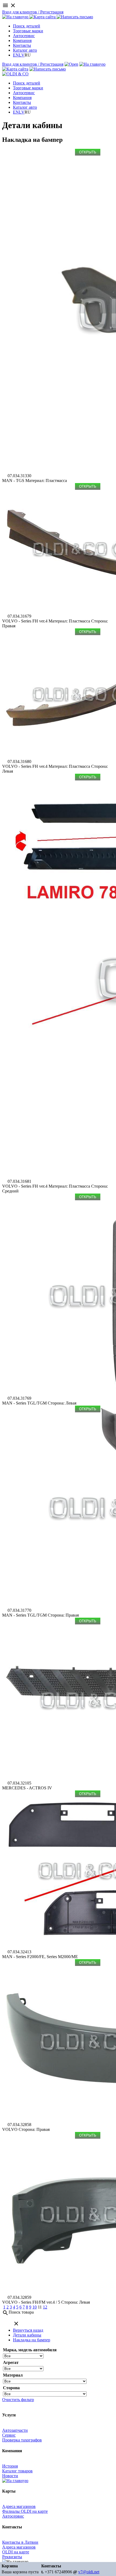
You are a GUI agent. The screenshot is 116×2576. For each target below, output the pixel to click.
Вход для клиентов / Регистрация (33, 12)
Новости (10, 2476)
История (10, 2466)
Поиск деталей (27, 26)
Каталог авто (25, 50)
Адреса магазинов (19, 2506)
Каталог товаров (17, 2471)
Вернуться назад (28, 2330)
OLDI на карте (16, 2552)
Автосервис (24, 36)
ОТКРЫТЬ (88, 152)
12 (45, 2307)
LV (22, 55)
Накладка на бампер (32, 2340)
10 (35, 2307)
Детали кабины (27, 2335)
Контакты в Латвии (20, 2542)
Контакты (22, 45)
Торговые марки (28, 31)
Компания (22, 41)
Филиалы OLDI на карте (25, 2511)
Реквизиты (12, 2557)
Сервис (9, 2435)
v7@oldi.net (89, 2572)
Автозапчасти (15, 2430)
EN (16, 55)
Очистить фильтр (18, 2400)
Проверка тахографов (22, 2440)
